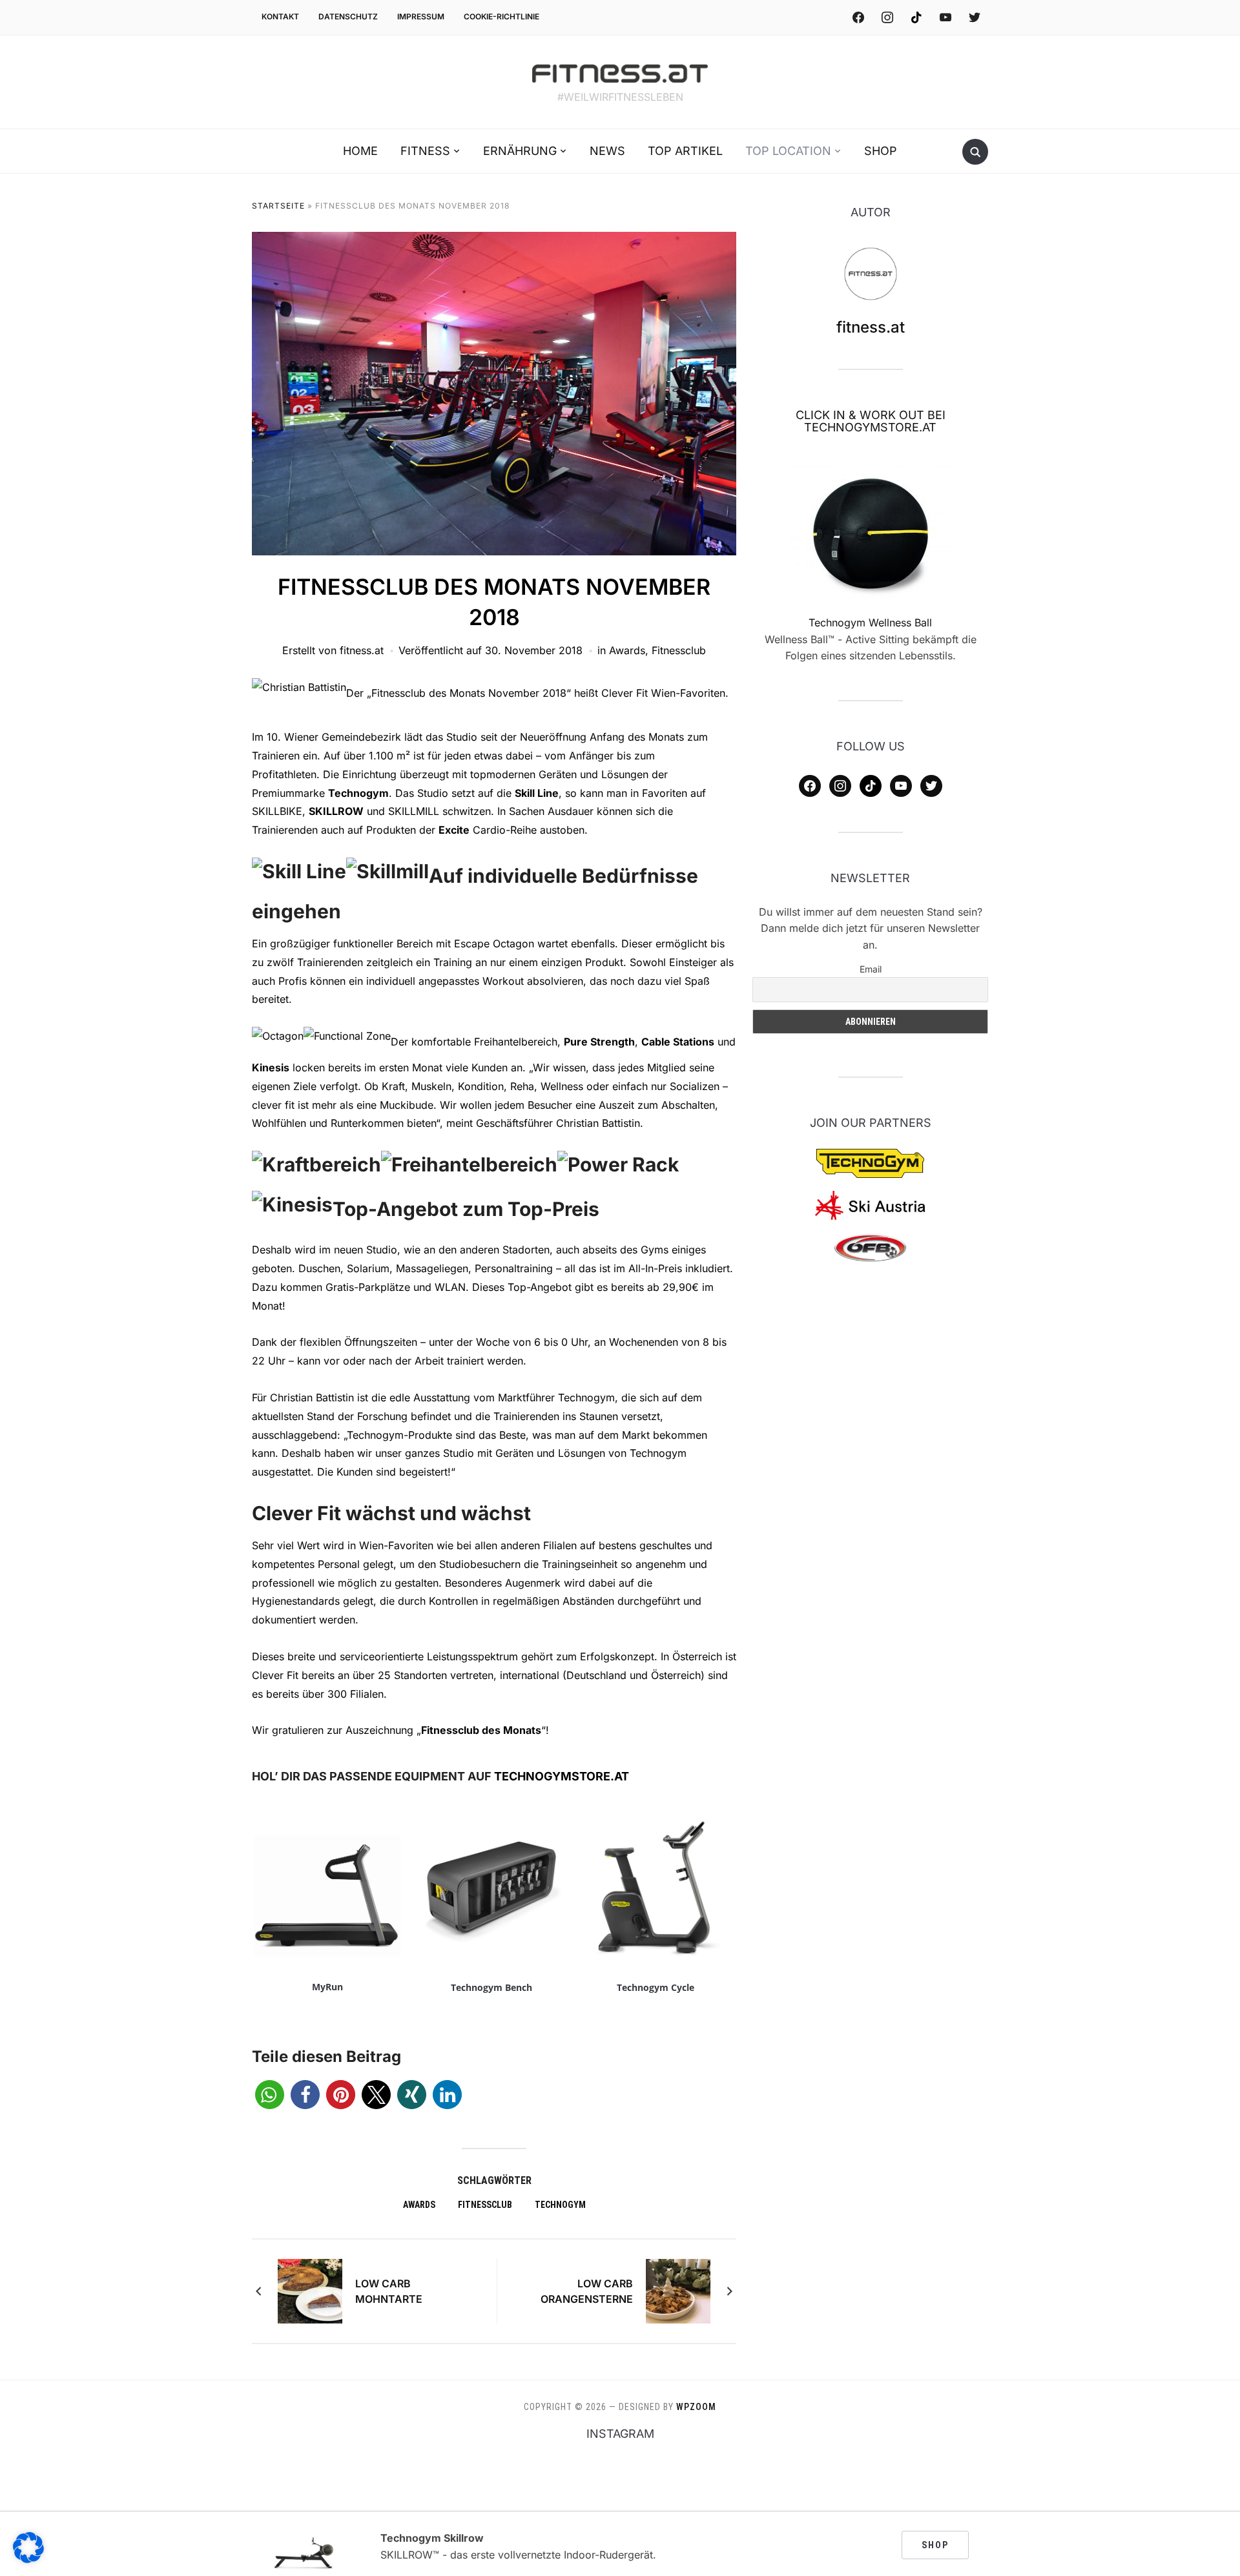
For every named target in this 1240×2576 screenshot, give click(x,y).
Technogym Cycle (656, 1987)
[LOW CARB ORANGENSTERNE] (678, 2291)
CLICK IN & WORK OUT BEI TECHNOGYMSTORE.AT (871, 421)
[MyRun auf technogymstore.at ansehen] (327, 1878)
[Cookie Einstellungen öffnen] (28, 2559)
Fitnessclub (679, 650)
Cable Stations (678, 1042)
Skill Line (537, 793)
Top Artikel (685, 151)
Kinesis (271, 1067)
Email (871, 969)
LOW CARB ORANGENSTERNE (587, 2291)
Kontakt (280, 16)
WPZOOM (696, 2407)
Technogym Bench (491, 1987)
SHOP (935, 2545)
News (607, 151)
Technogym (358, 793)
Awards (627, 650)
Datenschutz (348, 16)
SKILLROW (336, 811)
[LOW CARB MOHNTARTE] (310, 2291)
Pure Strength (599, 1042)
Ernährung (520, 151)
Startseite (278, 206)
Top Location (788, 151)
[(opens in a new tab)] (870, 534)
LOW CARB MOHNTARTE (389, 2291)
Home (360, 151)
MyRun (327, 1987)
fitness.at (362, 650)
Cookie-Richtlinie (501, 16)
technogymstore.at (562, 1776)
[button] (270, 2095)
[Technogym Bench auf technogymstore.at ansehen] (491, 1878)
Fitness (425, 151)
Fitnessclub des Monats (481, 1730)
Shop (881, 151)
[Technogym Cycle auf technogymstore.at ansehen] (656, 1878)
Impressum (421, 16)
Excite (454, 830)
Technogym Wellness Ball (870, 623)
